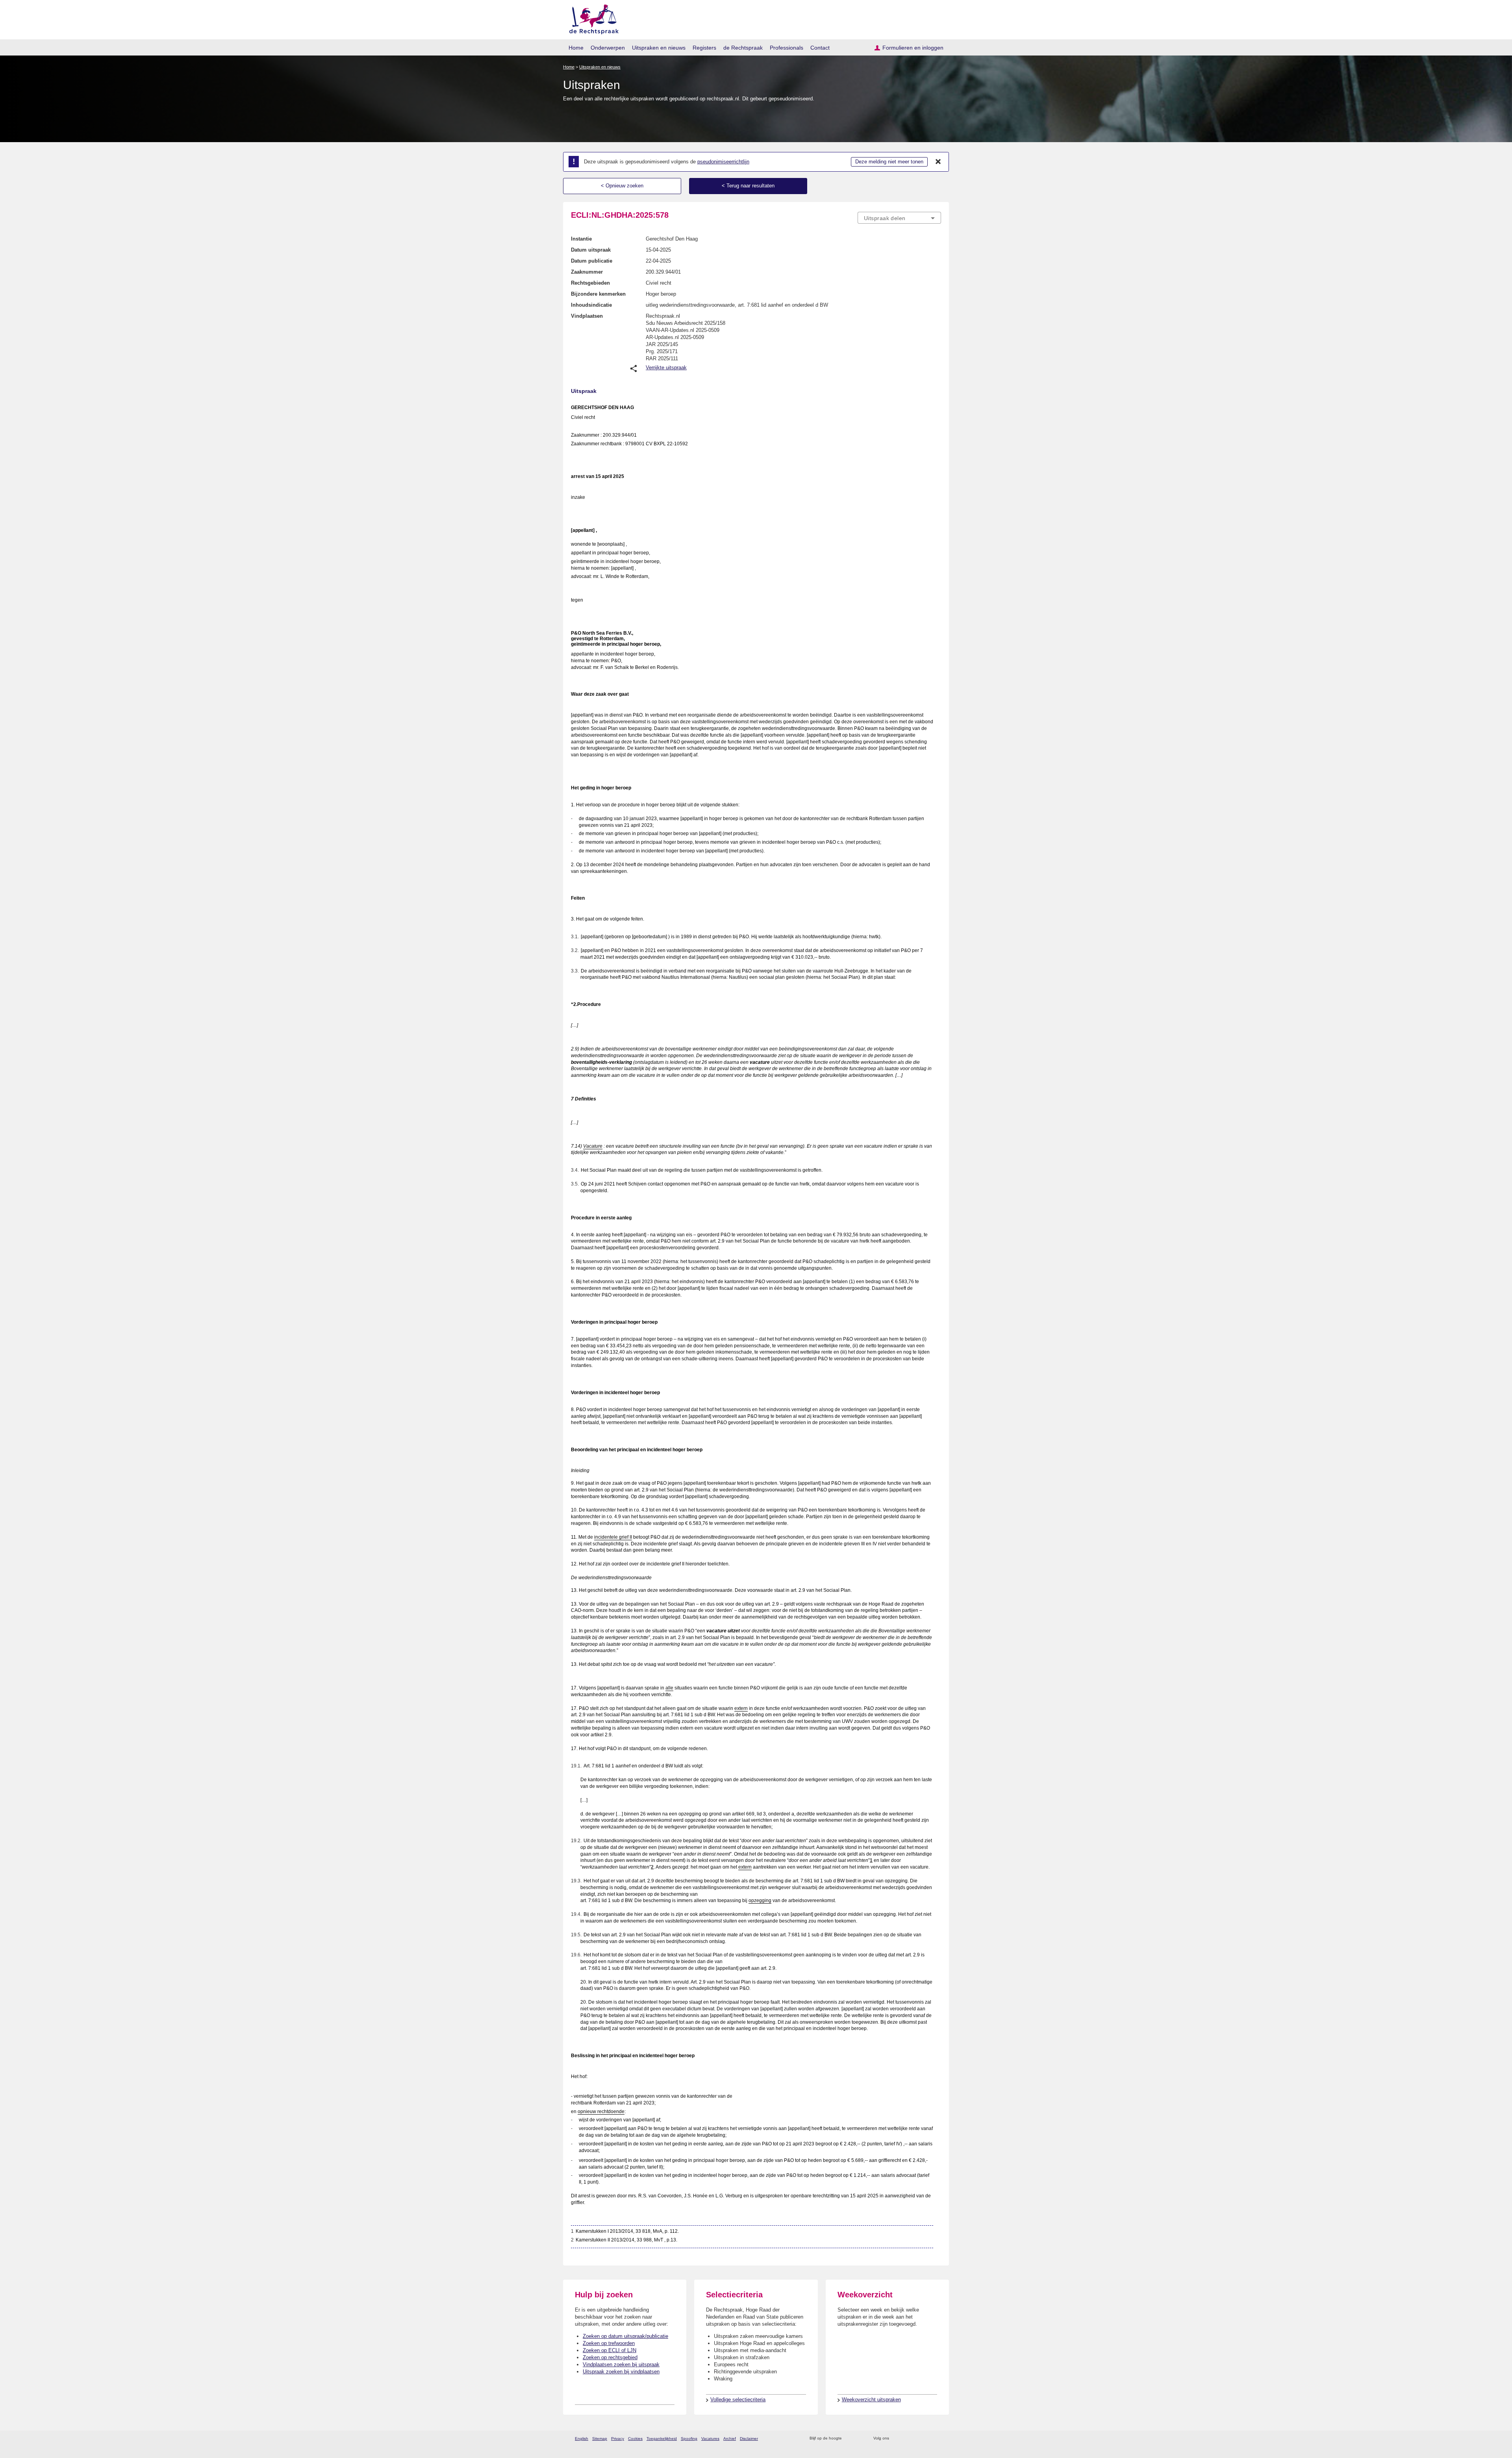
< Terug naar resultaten (748, 186)
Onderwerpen (608, 48)
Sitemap (600, 2439)
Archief (730, 2439)
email (859, 2439)
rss (849, 2439)
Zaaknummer (587, 272)
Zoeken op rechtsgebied (610, 2357)
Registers (704, 48)
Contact (820, 48)
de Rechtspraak (743, 48)
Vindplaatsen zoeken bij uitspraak (621, 2364)
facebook (906, 2439)
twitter (896, 2439)
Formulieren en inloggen (913, 48)
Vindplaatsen (587, 316)
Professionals (787, 48)
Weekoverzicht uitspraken (871, 2400)
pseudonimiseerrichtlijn (723, 162)
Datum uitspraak (591, 250)
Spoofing (689, 2439)
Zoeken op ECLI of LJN (610, 2350)
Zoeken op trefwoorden (609, 2343)
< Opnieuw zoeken (622, 186)
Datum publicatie (592, 261)
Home (576, 48)
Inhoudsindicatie (591, 305)
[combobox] (899, 218)
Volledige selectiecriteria (738, 2400)
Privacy (618, 2439)
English (582, 2439)
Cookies (635, 2439)
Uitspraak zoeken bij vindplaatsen (621, 2372)
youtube (937, 2439)
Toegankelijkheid (662, 2439)
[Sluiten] (938, 162)
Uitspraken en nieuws (659, 48)
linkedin (927, 2439)
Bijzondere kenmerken (598, 294)
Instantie (581, 239)
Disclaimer (749, 2439)
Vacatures (710, 2439)
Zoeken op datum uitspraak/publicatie (625, 2336)
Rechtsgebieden (590, 283)
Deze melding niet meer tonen (889, 162)
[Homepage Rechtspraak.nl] (591, 18)
